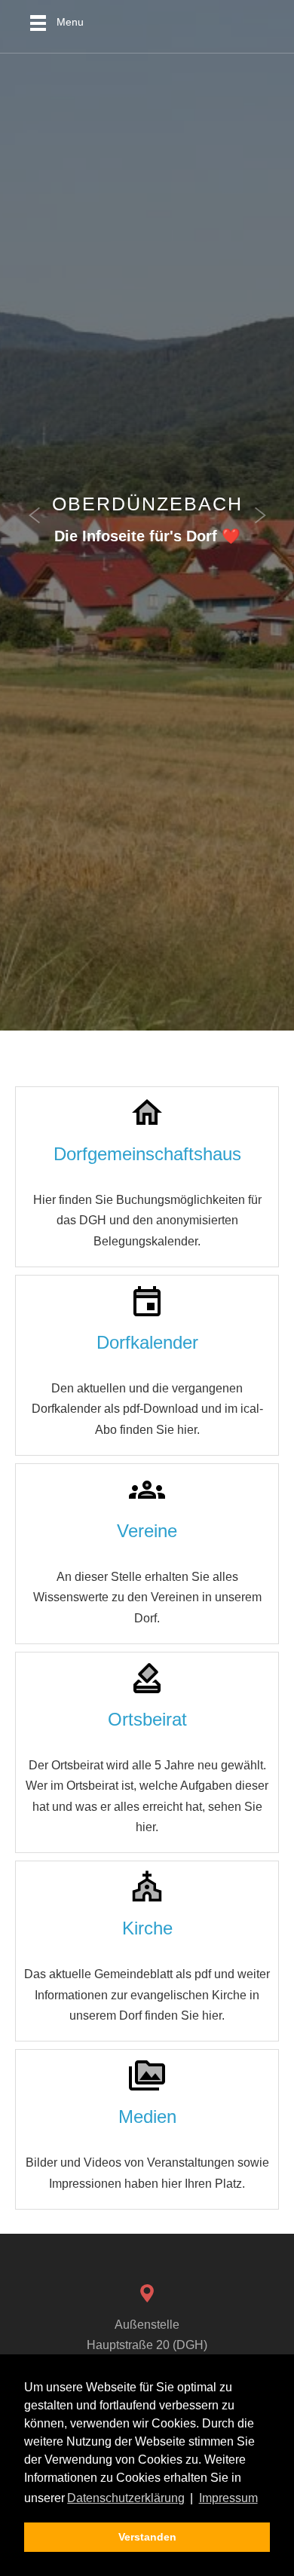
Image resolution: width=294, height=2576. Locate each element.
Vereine (147, 1531)
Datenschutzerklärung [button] (126, 2498)
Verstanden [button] (147, 2537)
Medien (147, 2117)
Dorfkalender (147, 1342)
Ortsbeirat (147, 1719)
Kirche (147, 1928)
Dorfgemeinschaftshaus (147, 1154)
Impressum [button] (228, 2498)
